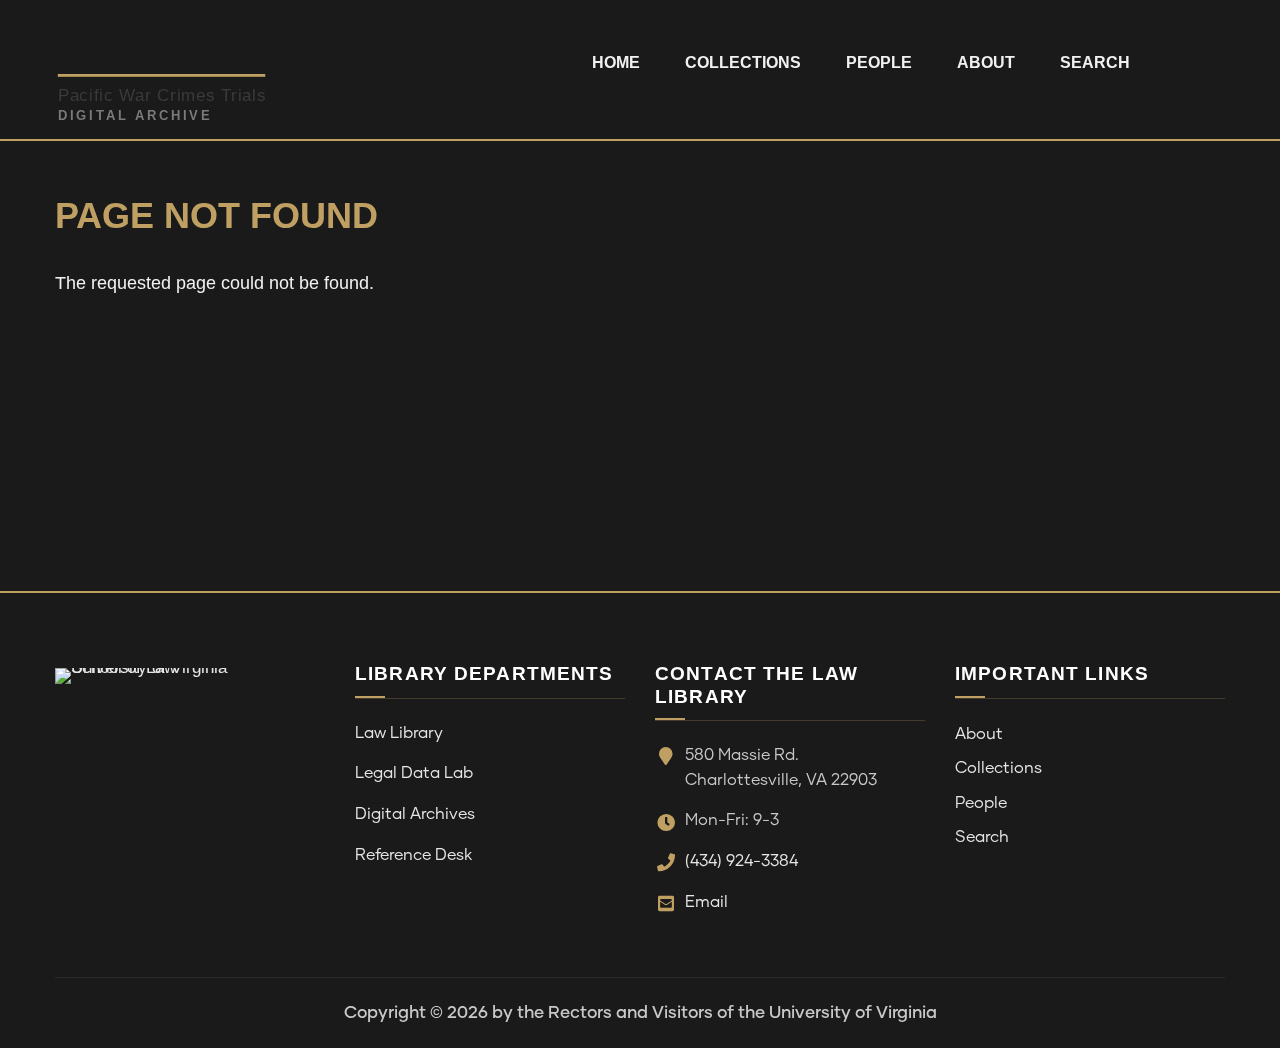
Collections (743, 62)
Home (616, 62)
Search (1095, 62)
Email (706, 902)
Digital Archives (415, 814)
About (986, 62)
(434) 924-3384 (741, 861)
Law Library (399, 733)
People (879, 62)
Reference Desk (413, 855)
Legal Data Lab (414, 773)
